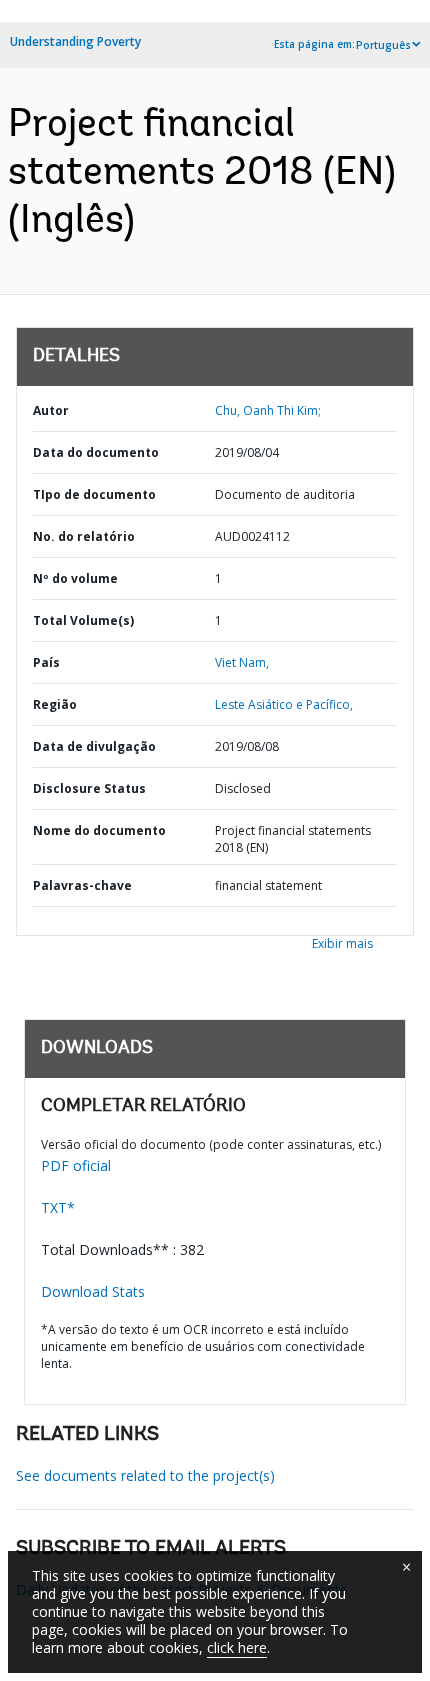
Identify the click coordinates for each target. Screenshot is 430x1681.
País (46, 662)
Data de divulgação (94, 746)
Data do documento (96, 452)
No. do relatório (84, 536)
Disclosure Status (89, 788)
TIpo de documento (94, 494)
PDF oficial (76, 1165)
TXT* (58, 1207)
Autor (51, 410)
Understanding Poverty (75, 41)
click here (237, 1647)
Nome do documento (99, 830)
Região (55, 704)
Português (383, 45)
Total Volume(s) (83, 620)
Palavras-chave (82, 885)
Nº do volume (75, 578)
